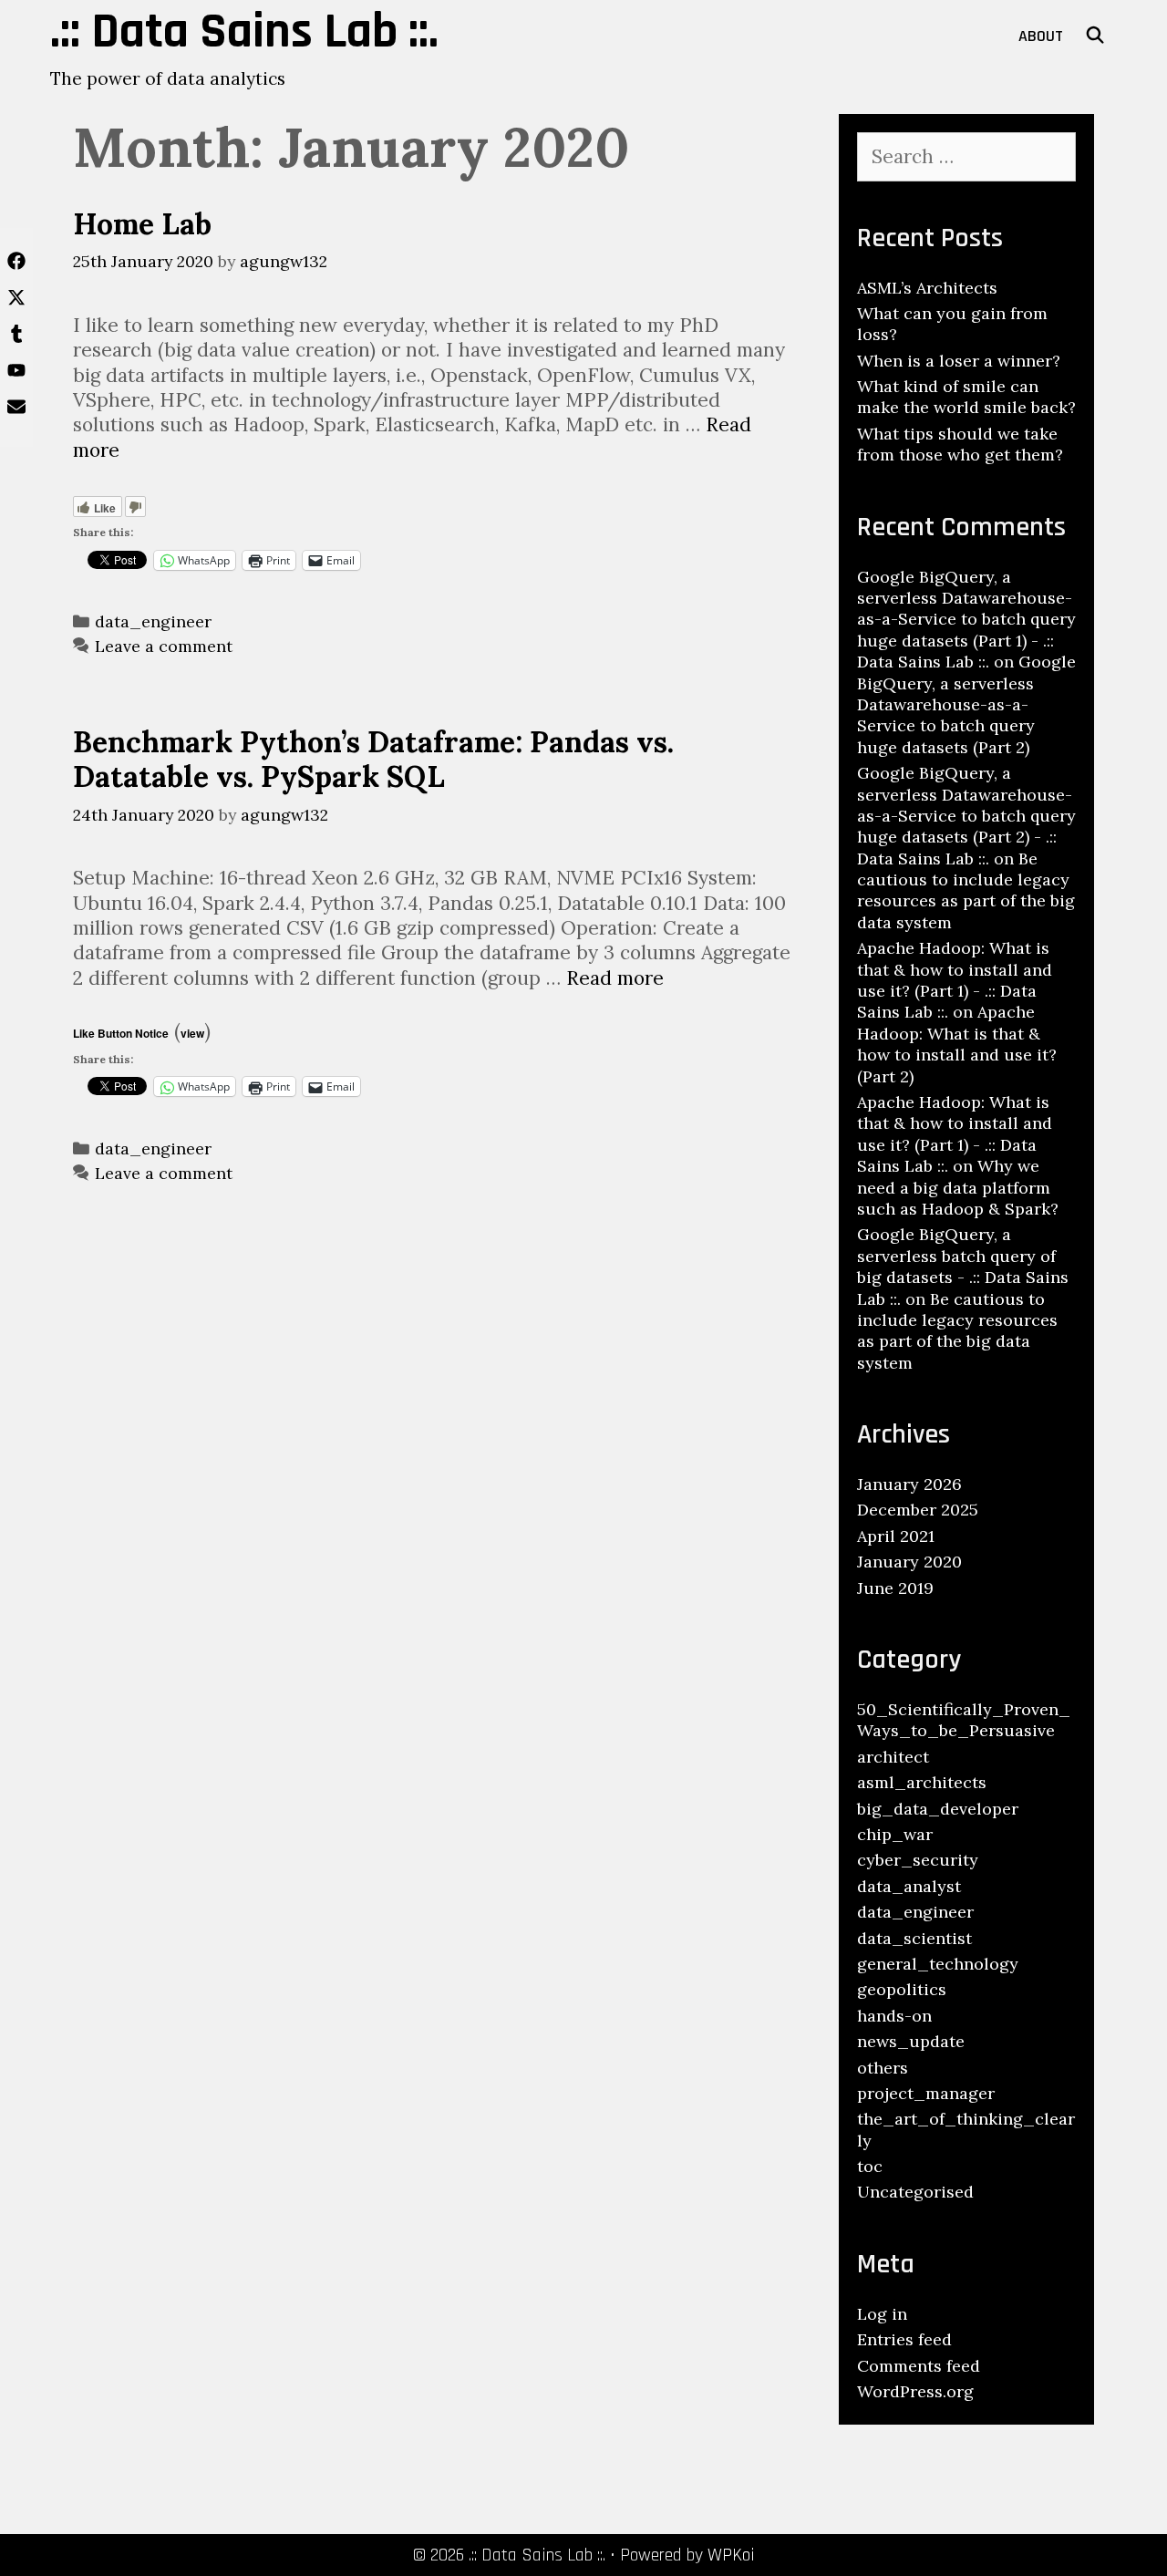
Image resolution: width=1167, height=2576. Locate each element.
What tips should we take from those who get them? (960, 444)
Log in (882, 2314)
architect (893, 1757)
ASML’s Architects (927, 288)
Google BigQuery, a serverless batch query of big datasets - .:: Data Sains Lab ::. (963, 1266)
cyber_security (918, 1860)
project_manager (926, 2093)
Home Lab (142, 224)
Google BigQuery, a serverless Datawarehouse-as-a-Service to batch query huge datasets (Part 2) (966, 704)
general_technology (938, 1964)
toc (870, 2166)
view (192, 1033)
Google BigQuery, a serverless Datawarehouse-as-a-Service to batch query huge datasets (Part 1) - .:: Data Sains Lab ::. (966, 620)
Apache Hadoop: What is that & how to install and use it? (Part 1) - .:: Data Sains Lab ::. (955, 980)
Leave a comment (164, 646)
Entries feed (904, 2339)
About (1041, 36)
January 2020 (909, 1562)
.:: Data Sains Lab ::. (244, 32)
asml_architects (922, 1782)
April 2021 (896, 1536)
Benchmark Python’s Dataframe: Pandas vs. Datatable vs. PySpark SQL (373, 759)
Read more (615, 978)
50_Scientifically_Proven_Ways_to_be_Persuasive (964, 1720)
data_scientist (914, 1938)
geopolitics (902, 1989)
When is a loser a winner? (959, 361)
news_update (911, 2041)
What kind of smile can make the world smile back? (966, 397)
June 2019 (895, 1588)
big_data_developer (938, 1809)
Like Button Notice (121, 1033)
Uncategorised (915, 2192)
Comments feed (919, 2366)
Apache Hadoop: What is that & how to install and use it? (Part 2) (957, 1044)
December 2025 (918, 1510)
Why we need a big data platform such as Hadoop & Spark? (958, 1187)
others (883, 2068)
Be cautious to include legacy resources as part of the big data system (966, 890)
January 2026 (909, 1484)
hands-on (894, 2016)
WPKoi (731, 2555)
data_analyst (909, 1886)
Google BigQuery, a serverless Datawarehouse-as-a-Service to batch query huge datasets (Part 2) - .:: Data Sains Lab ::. (966, 816)
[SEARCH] (1095, 36)
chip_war (895, 1834)
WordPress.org (915, 2391)
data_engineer (153, 621)
